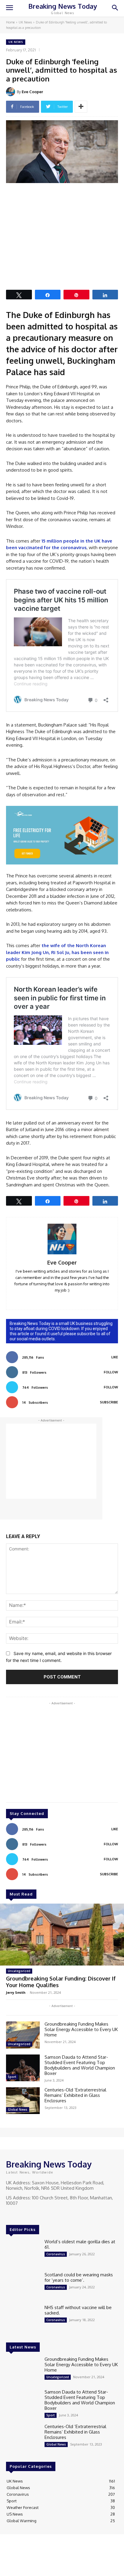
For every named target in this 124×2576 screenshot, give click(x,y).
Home (10, 22)
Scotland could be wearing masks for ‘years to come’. (79, 2277)
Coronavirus (56, 2254)
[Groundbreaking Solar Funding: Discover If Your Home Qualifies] (62, 1935)
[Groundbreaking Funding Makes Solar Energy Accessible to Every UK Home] (23, 2035)
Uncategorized (19, 1971)
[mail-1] (62, 1299)
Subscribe (109, 1402)
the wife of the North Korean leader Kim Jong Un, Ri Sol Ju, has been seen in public (57, 952)
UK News (25, 22)
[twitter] (71, 1299)
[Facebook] (10, 2214)
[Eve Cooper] (11, 92)
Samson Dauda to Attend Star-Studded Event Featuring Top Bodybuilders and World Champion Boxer (80, 2065)
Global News (18, 2109)
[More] (81, 107)
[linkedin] (53, 1299)
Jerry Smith (16, 1992)
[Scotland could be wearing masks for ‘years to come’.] (23, 2285)
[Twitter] (27, 2214)
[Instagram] (19, 2214)
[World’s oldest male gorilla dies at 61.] (23, 2252)
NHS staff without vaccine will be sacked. (78, 2310)
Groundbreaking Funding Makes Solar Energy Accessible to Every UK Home (81, 2029)
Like (115, 1357)
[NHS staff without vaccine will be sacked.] (23, 2318)
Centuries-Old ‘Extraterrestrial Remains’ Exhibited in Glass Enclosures (75, 2095)
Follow (111, 1372)
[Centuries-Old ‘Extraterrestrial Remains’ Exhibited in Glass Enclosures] (23, 2101)
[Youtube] (36, 2214)
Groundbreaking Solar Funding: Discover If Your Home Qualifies (61, 1982)
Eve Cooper (32, 92)
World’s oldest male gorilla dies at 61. (80, 2244)
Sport (12, 2077)
